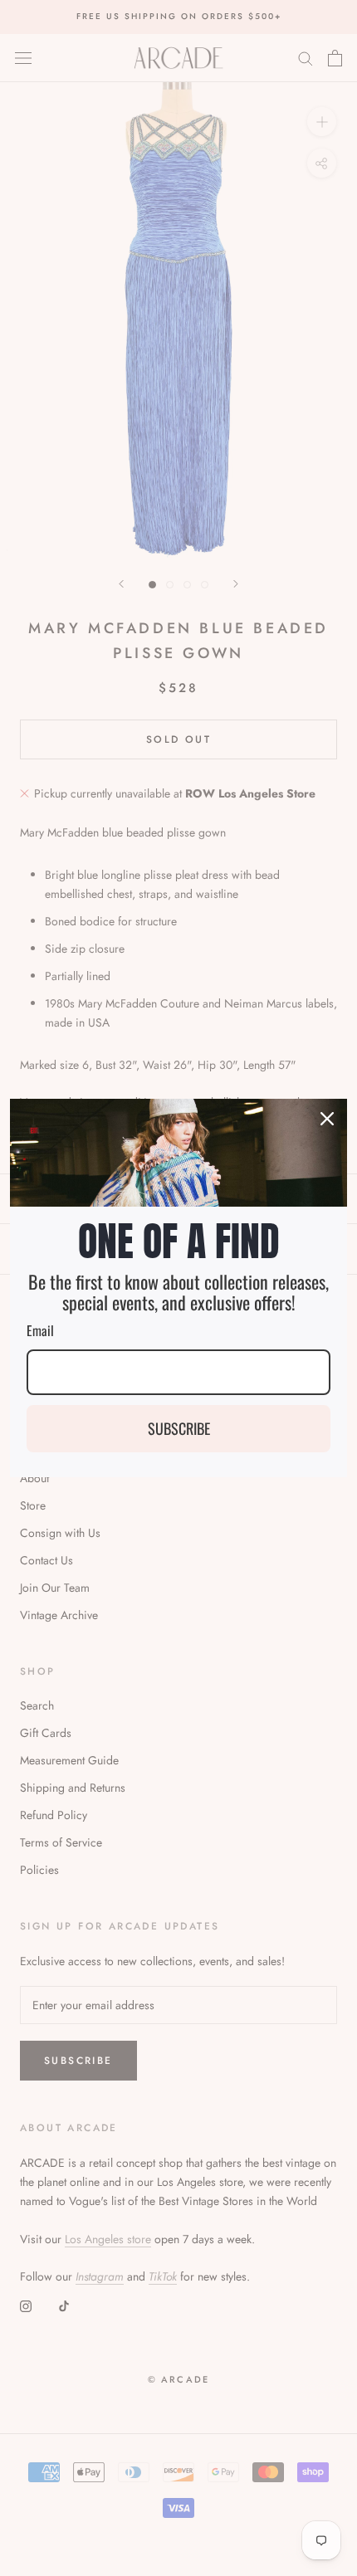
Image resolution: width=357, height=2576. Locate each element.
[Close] (327, 1119)
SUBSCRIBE (179, 1428)
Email (40, 1330)
